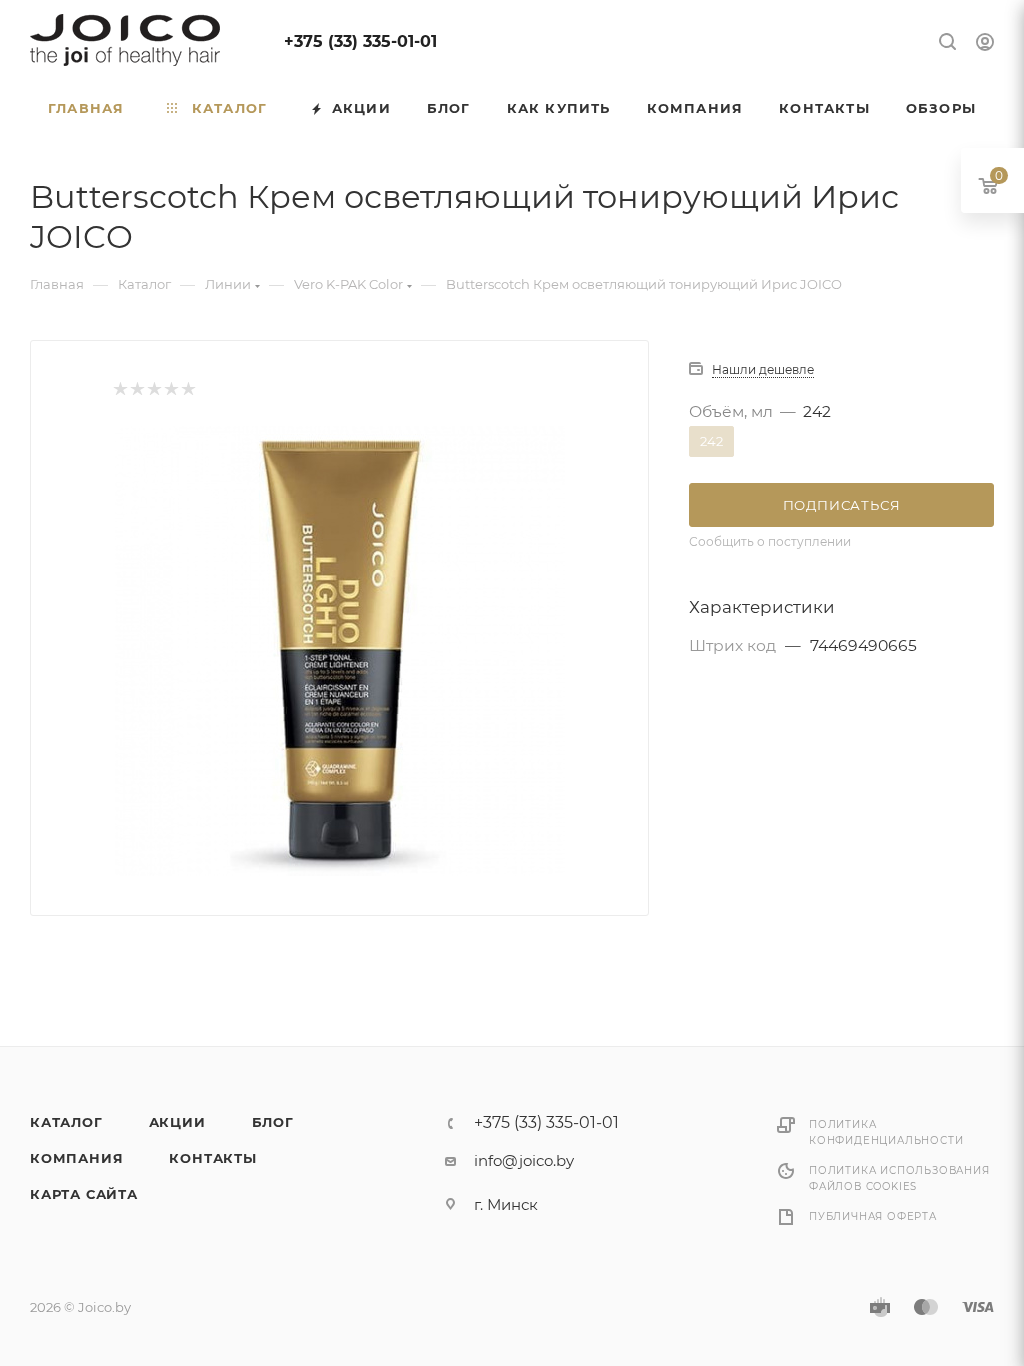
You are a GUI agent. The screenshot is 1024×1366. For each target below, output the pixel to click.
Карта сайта (84, 1194)
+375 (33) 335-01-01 (360, 41)
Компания (76, 1158)
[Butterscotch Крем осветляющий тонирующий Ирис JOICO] (340, 651)
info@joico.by (524, 1160)
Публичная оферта (873, 1216)
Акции (177, 1122)
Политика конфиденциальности (886, 1132)
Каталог (66, 1122)
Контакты (212, 1158)
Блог (273, 1122)
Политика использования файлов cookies (899, 1178)
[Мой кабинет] (985, 44)
